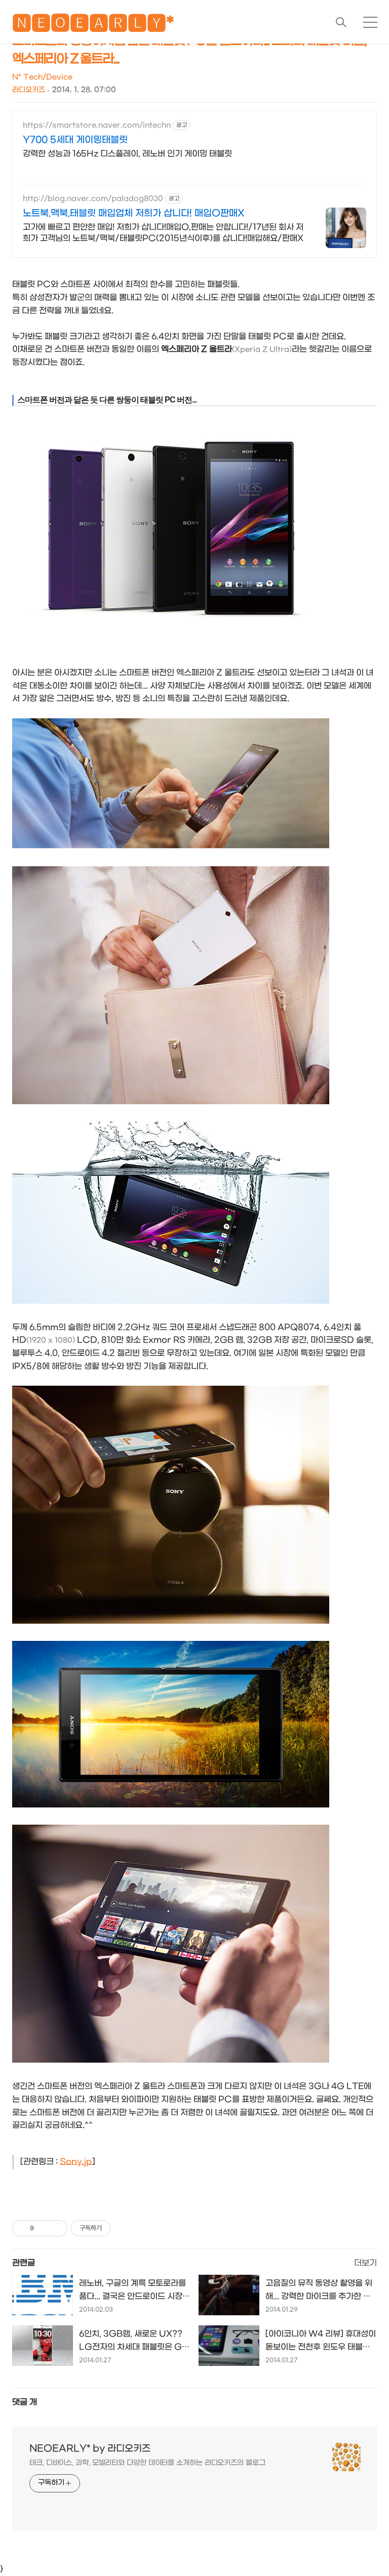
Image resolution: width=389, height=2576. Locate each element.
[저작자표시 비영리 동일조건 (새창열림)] (125, 2228)
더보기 (365, 2263)
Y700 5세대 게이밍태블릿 (75, 140)
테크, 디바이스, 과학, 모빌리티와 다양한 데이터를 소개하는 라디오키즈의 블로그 (147, 2463)
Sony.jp (76, 2162)
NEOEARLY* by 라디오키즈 (90, 2449)
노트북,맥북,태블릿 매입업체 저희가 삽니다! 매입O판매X (134, 213)
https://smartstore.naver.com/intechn (97, 125)
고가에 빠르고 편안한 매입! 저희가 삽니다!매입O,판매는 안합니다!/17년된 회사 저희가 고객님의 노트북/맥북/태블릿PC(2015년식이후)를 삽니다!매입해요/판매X (163, 233)
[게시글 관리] (56, 2228)
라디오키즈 (29, 90)
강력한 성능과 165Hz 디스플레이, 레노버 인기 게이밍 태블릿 (127, 154)
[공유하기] (43, 2228)
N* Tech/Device (42, 77)
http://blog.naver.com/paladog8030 (93, 199)
